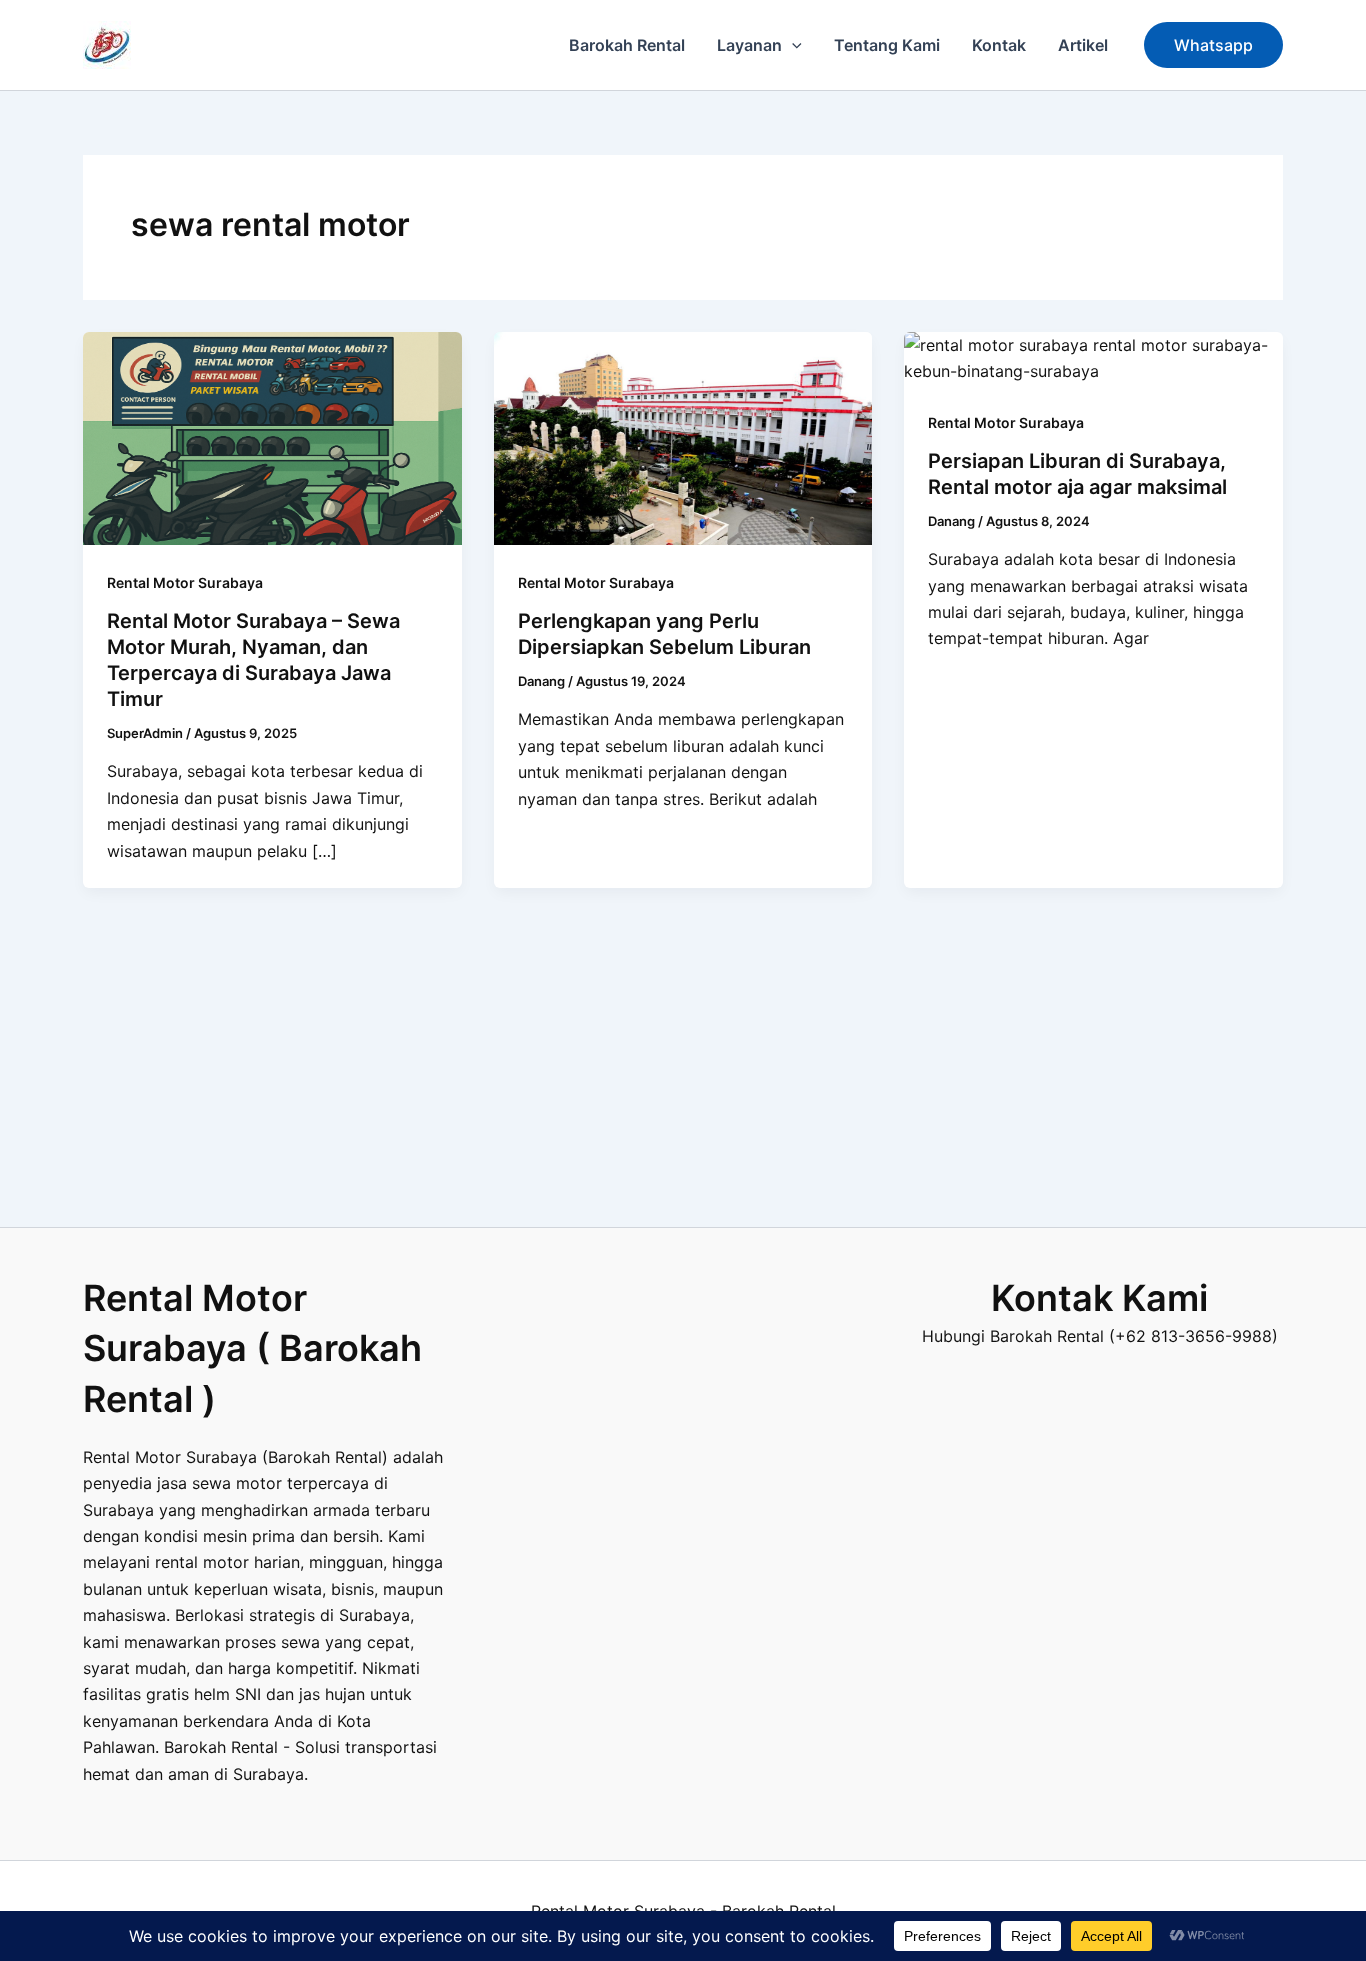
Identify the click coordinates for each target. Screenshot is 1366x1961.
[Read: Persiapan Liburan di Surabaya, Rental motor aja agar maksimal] (1093, 357)
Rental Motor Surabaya (185, 582)
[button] (1213, 45)
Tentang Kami (887, 45)
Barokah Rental (627, 45)
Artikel (1083, 45)
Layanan (749, 45)
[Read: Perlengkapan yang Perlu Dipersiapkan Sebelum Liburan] (683, 437)
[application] (792, 45)
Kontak (999, 45)
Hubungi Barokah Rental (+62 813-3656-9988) (1100, 1336)
